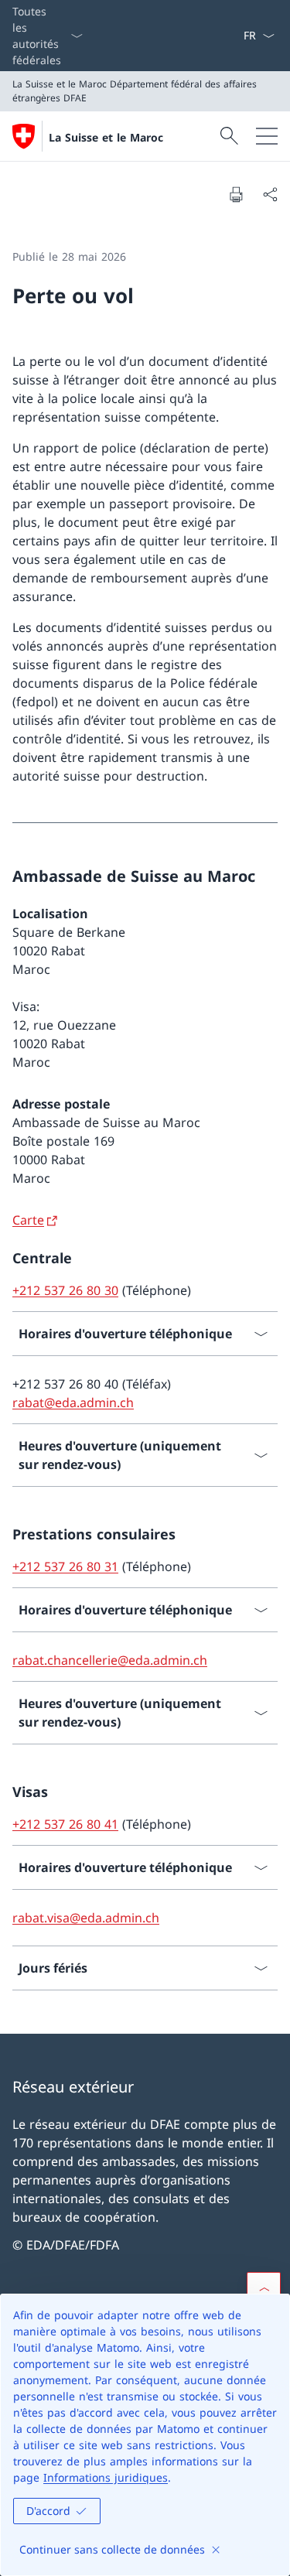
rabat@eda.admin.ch (73, 1402)
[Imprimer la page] (236, 194)
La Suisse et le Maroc (106, 137)
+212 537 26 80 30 (65, 1290)
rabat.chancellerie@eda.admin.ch (110, 1660)
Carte (28, 1220)
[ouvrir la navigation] (267, 136)
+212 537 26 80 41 (65, 1824)
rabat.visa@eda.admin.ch (86, 1918)
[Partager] (270, 194)
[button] (264, 2289)
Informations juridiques (106, 2477)
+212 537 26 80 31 (65, 1566)
